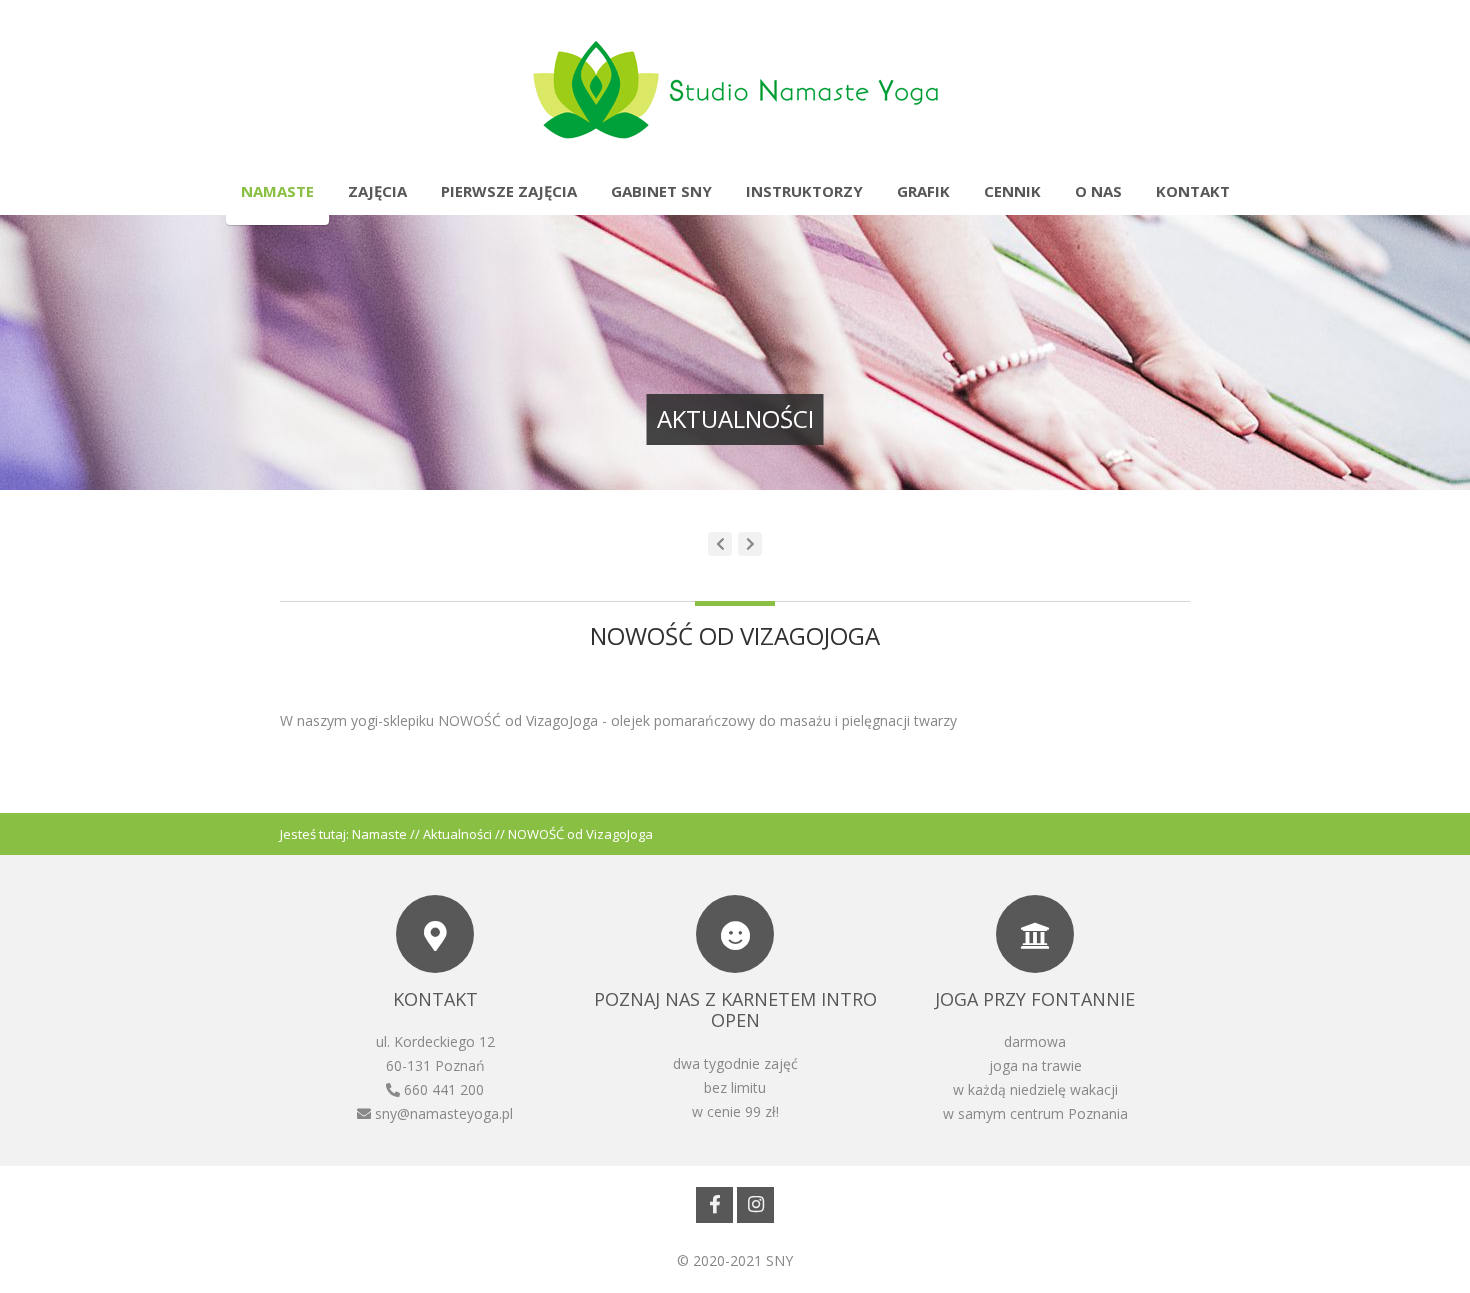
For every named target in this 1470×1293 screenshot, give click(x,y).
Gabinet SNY (661, 191)
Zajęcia (377, 191)
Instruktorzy (804, 191)
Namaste (277, 191)
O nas (1098, 191)
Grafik (923, 191)
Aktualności (457, 834)
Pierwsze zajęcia (509, 191)
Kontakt (1193, 191)
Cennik (1012, 191)
